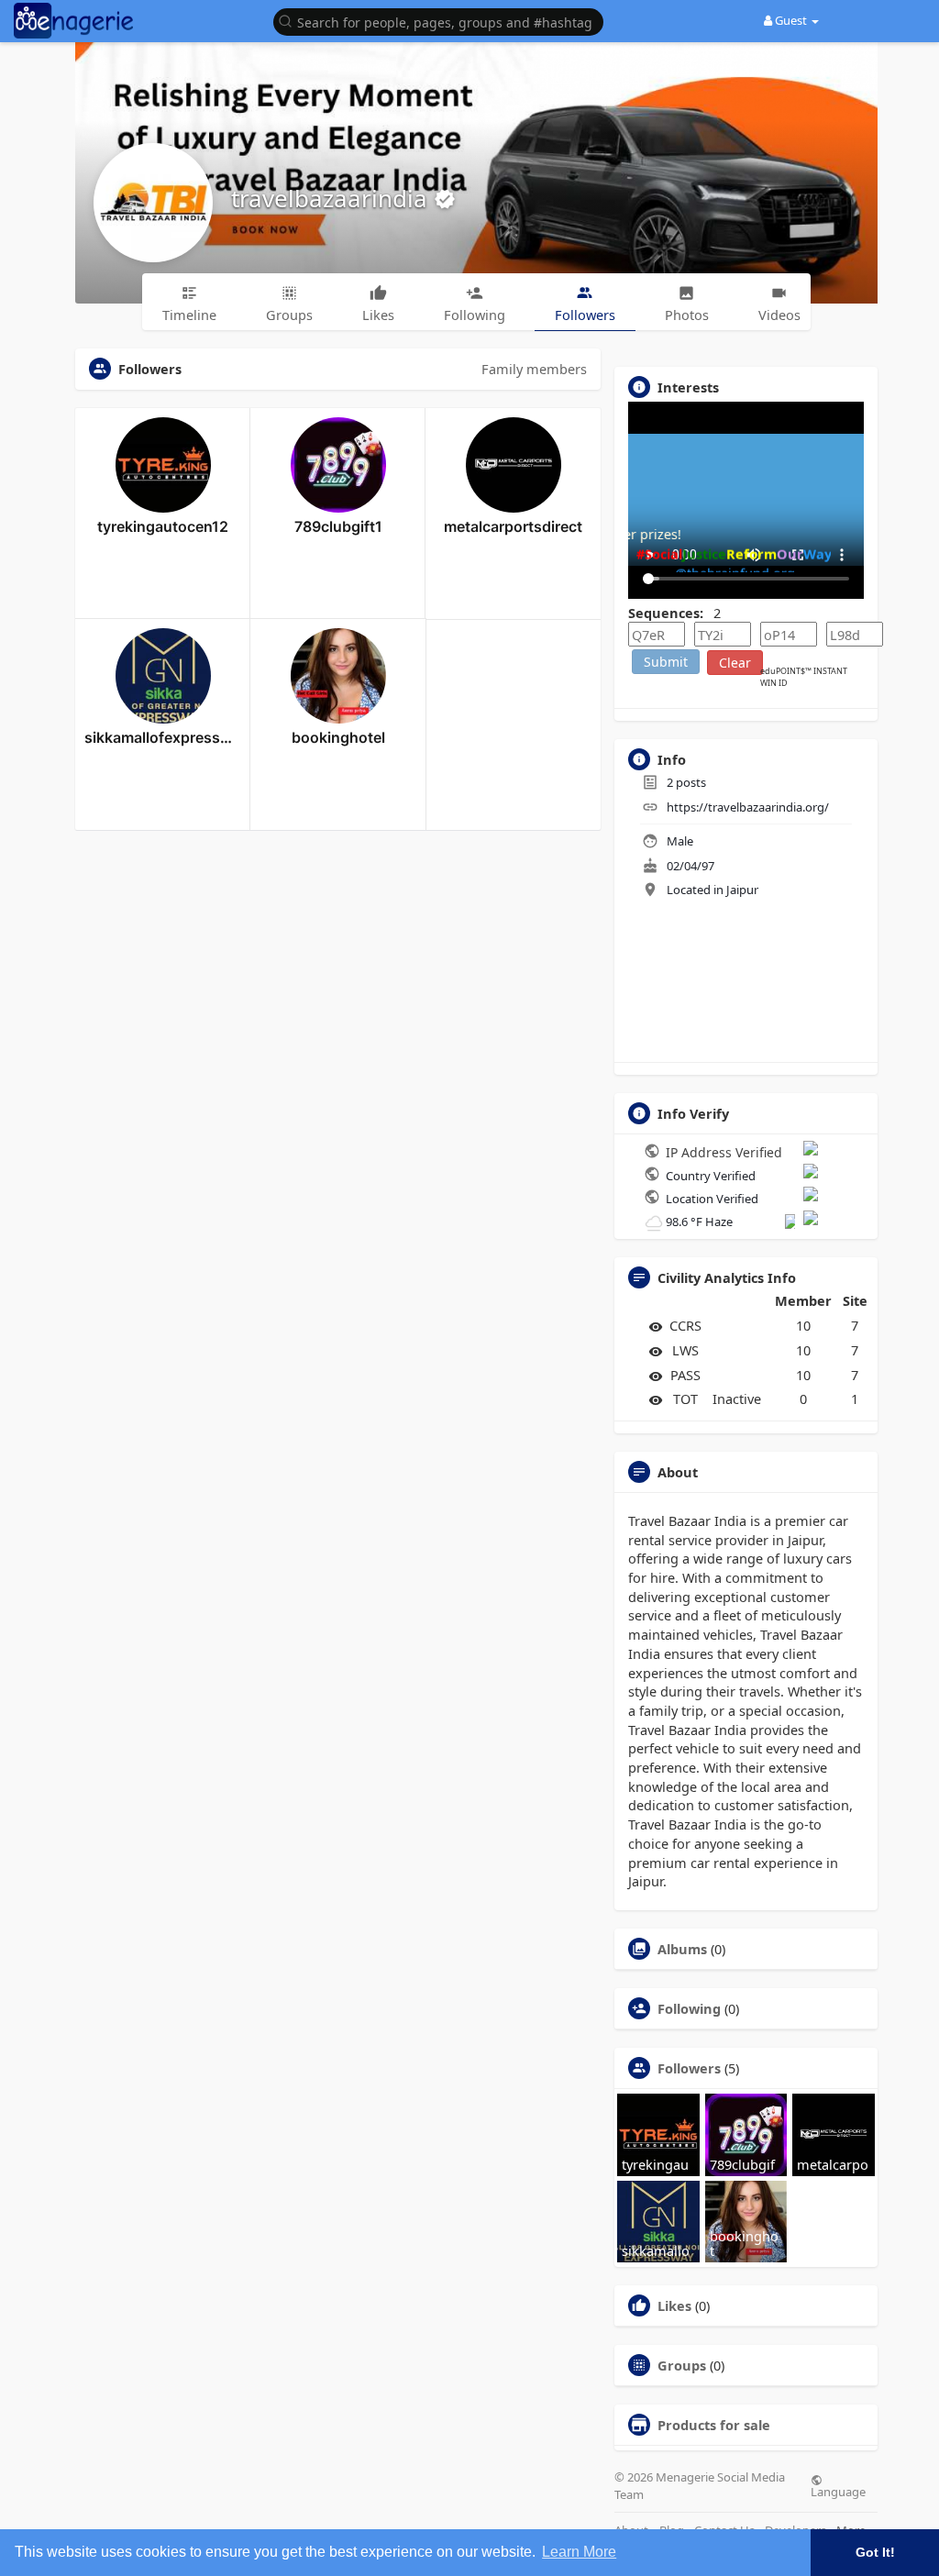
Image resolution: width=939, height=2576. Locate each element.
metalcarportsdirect (513, 526)
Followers (689, 2068)
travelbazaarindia (332, 198)
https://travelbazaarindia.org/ (748, 807)
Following (689, 2008)
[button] (443, 21)
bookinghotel (338, 737)
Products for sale (714, 2425)
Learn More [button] (579, 2552)
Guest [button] (791, 20)
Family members (534, 369)
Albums (682, 1949)
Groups (682, 2365)
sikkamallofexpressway (163, 737)
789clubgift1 (338, 526)
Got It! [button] (875, 2552)
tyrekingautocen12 (163, 526)
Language (838, 2491)
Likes (674, 2305)
